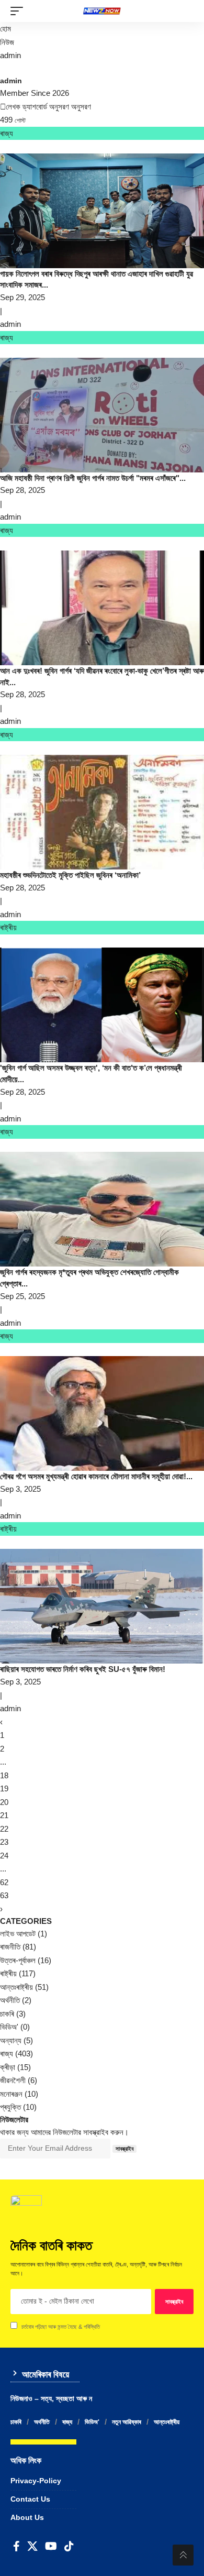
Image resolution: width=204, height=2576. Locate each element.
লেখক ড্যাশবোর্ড (26, 107)
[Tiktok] (69, 2546)
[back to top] (183, 2555)
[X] (32, 2546)
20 (4, 1802)
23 (4, 1842)
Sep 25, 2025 (22, 1296)
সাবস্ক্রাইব (124, 2149)
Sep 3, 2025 (20, 1489)
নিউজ (7, 42)
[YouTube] (51, 2546)
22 (4, 1829)
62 (4, 1882)
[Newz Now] (102, 11)
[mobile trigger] (19, 11)
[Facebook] (16, 2546)
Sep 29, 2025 (22, 297)
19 (4, 1788)
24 (4, 1856)
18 (4, 1775)
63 (4, 1895)
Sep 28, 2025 (22, 490)
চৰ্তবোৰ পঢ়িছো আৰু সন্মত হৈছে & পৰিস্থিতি (61, 2327)
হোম (5, 29)
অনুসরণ (59, 107)
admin (10, 55)
